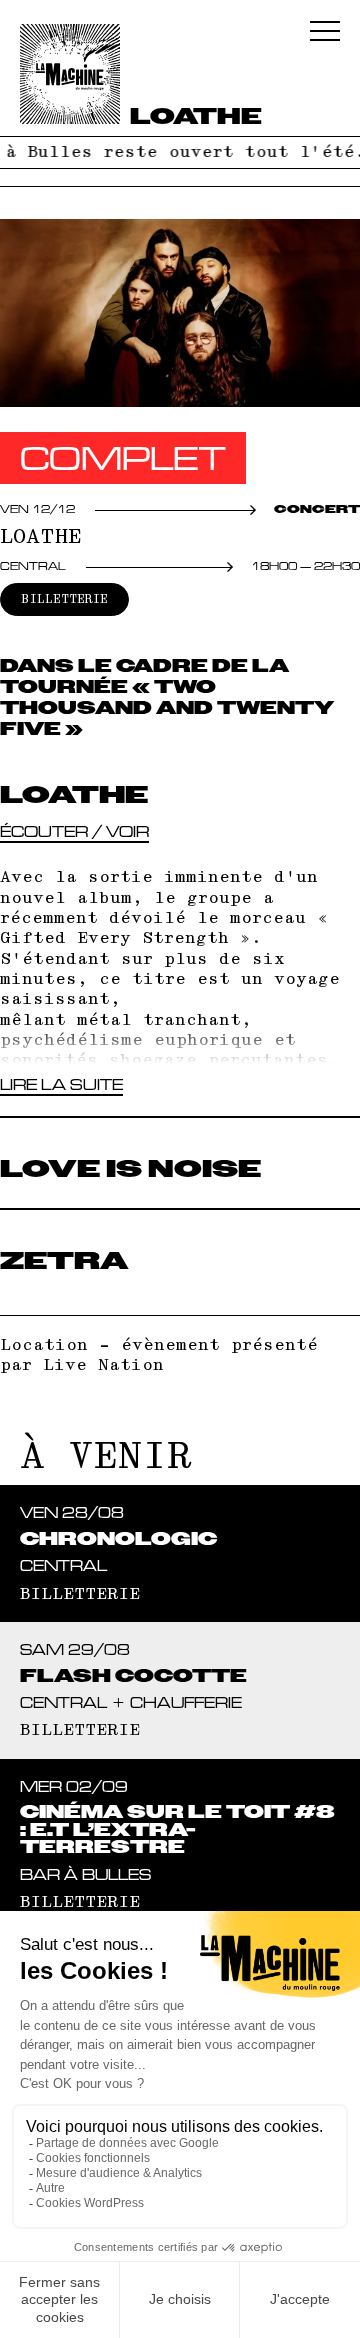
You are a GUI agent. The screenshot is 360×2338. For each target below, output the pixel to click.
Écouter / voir (74, 831)
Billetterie (64, 599)
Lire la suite (61, 1084)
